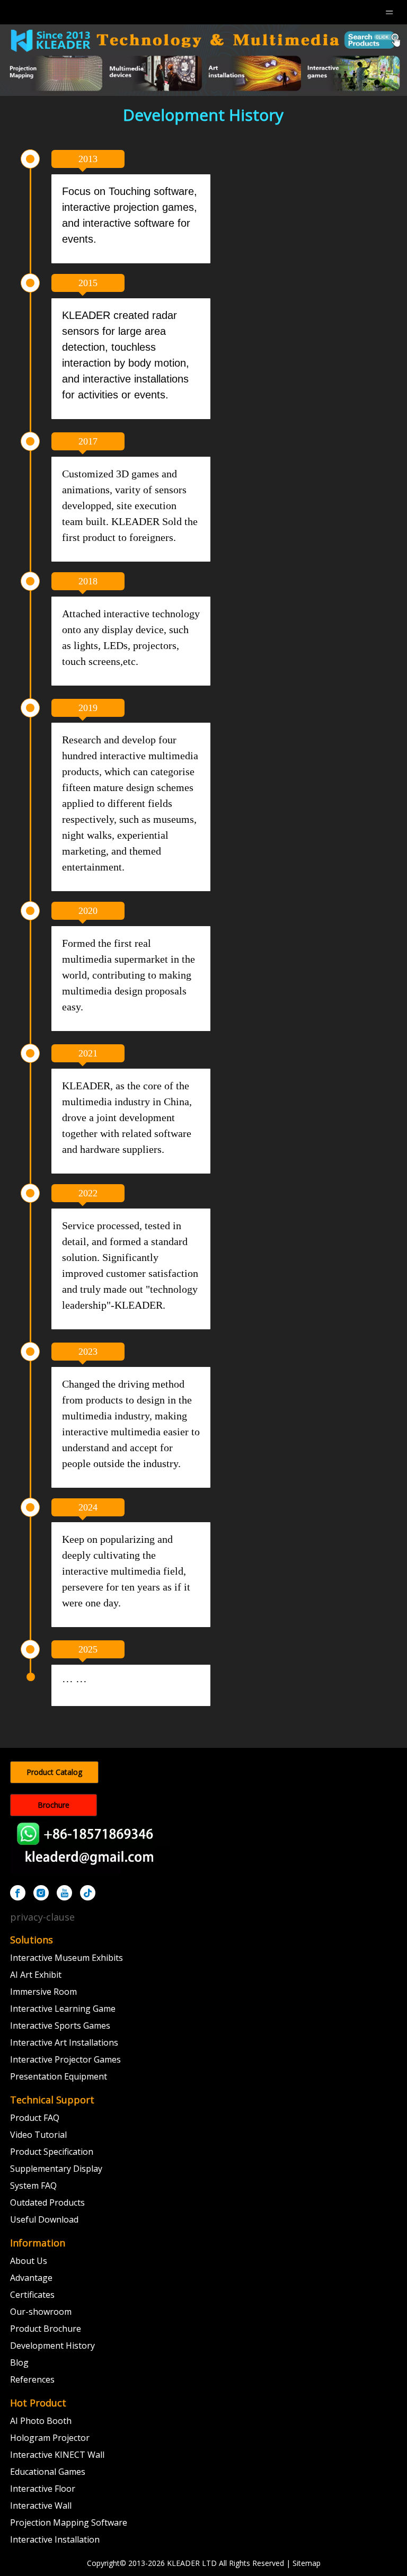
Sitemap (307, 2563)
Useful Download (44, 2219)
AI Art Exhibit (36, 1975)
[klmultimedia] (203, 60)
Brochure (54, 1805)
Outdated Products (47, 2202)
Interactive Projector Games (65, 2059)
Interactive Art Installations (64, 2042)
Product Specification (52, 2152)
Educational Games (48, 2472)
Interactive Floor (43, 2489)
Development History (52, 2346)
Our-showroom (41, 2312)
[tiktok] (88, 1893)
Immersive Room (43, 1992)
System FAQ (33, 2186)
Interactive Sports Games (60, 2026)
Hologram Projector (50, 2438)
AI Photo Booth (41, 2421)
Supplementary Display (56, 2169)
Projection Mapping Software (69, 2522)
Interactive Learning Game (63, 2009)
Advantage (31, 2278)
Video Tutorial (38, 2135)
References (32, 2379)
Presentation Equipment (59, 2076)
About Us (29, 2261)
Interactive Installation (55, 2539)
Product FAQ (35, 2118)
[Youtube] (64, 1893)
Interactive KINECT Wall (57, 2455)
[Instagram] (41, 1893)
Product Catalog (54, 1772)
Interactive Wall (41, 2506)
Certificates (32, 2295)
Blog (19, 2362)
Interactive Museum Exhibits (67, 1958)
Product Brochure (46, 2329)
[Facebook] (18, 1893)
